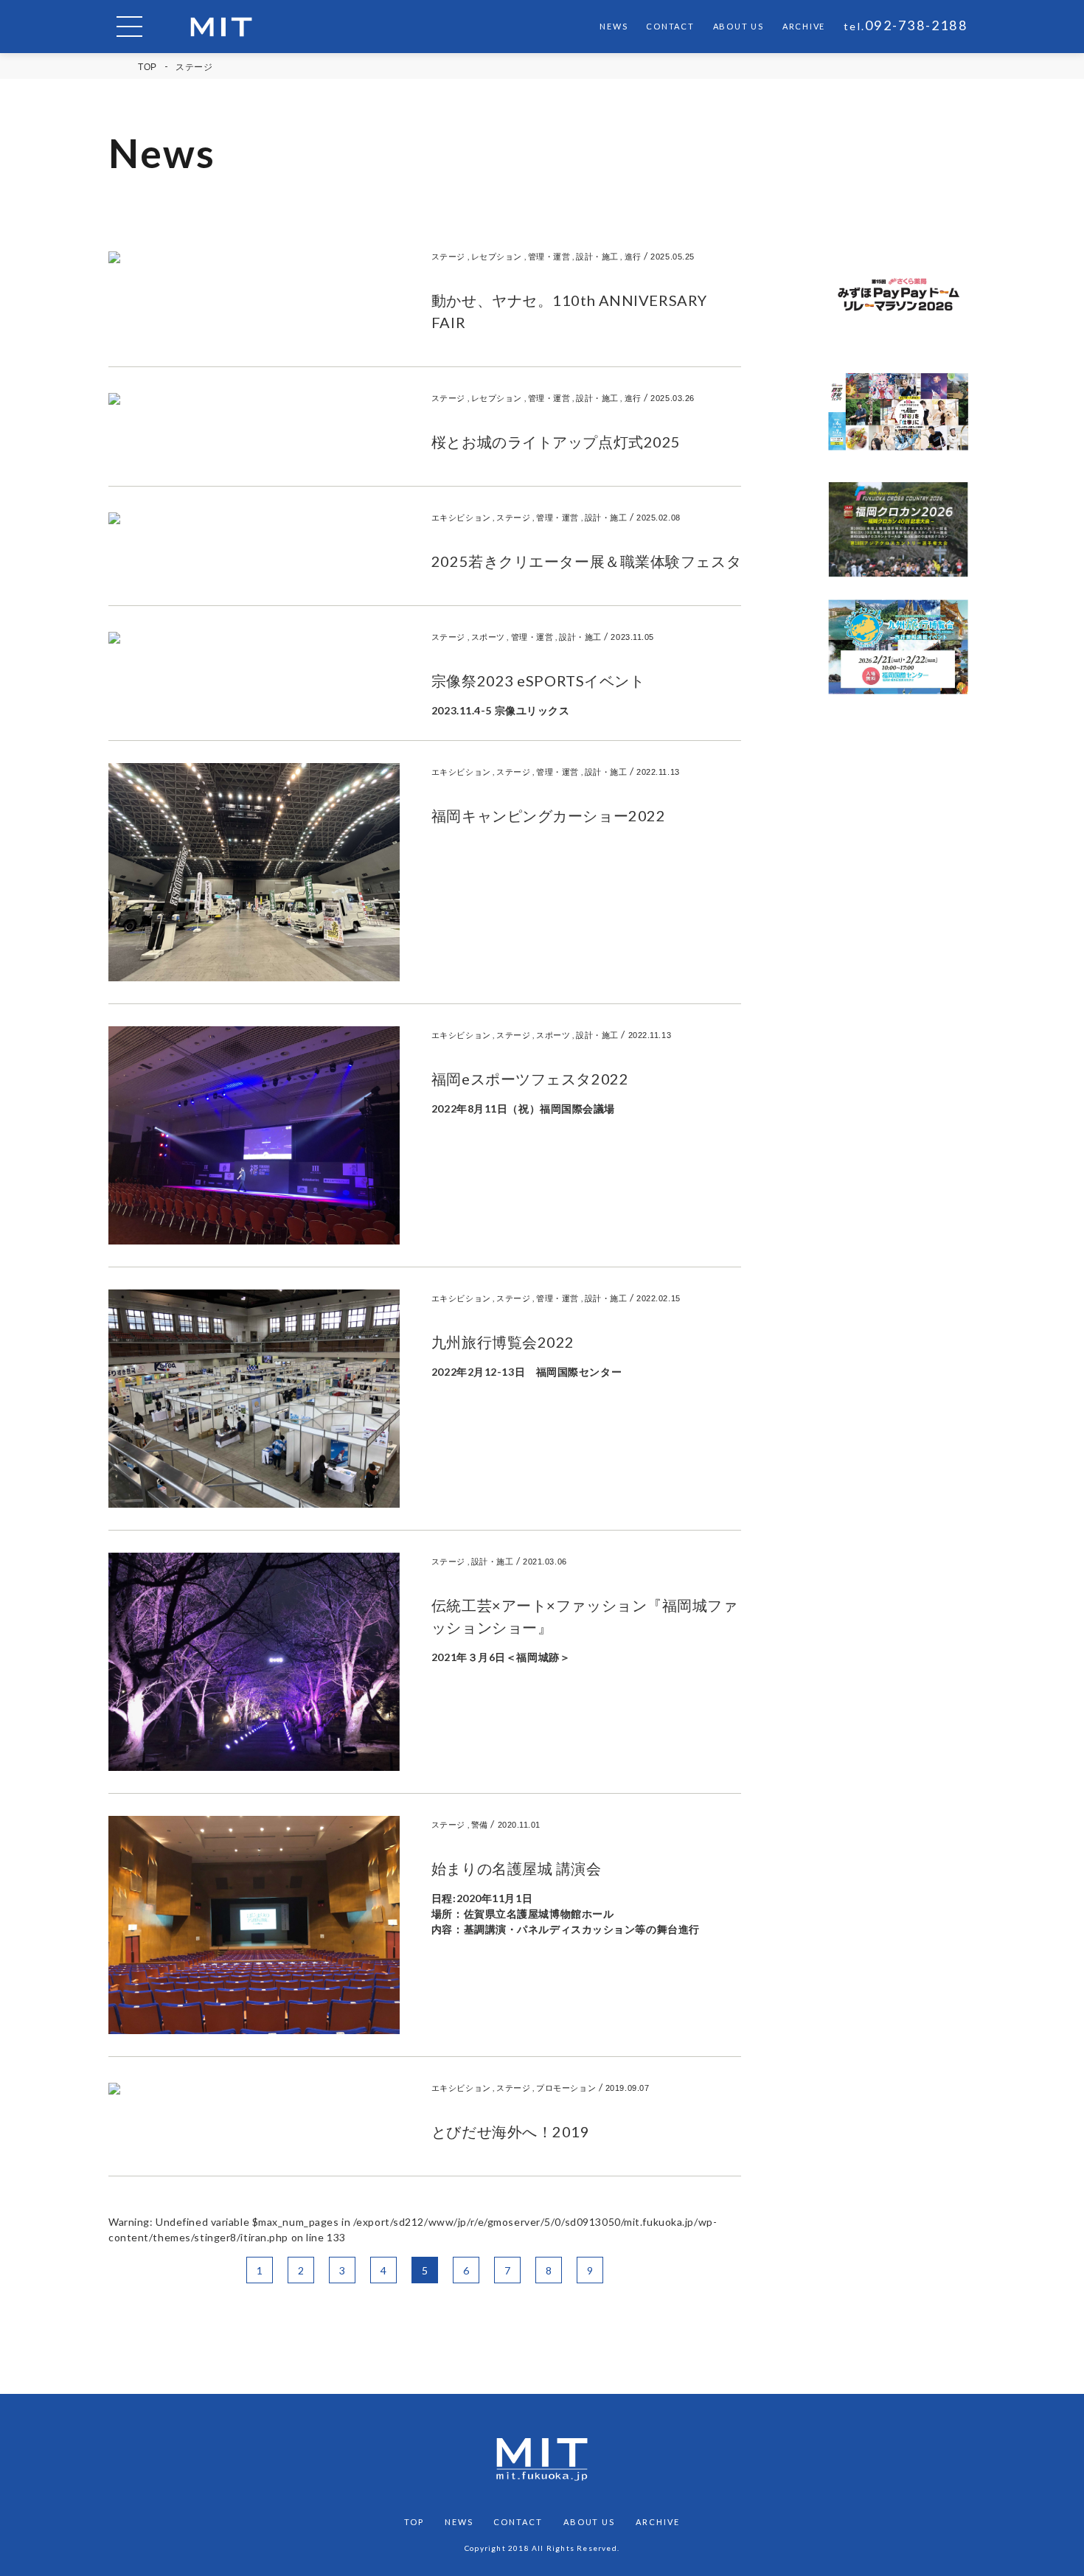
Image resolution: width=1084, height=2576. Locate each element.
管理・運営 (549, 256)
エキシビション (461, 517)
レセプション (497, 256)
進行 (633, 256)
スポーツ (488, 637)
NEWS (614, 26)
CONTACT (670, 26)
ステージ (448, 256)
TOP (147, 67)
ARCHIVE (804, 26)
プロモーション (566, 2088)
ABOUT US (739, 26)
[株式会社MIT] (221, 27)
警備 (480, 1824)
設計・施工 (597, 256)
